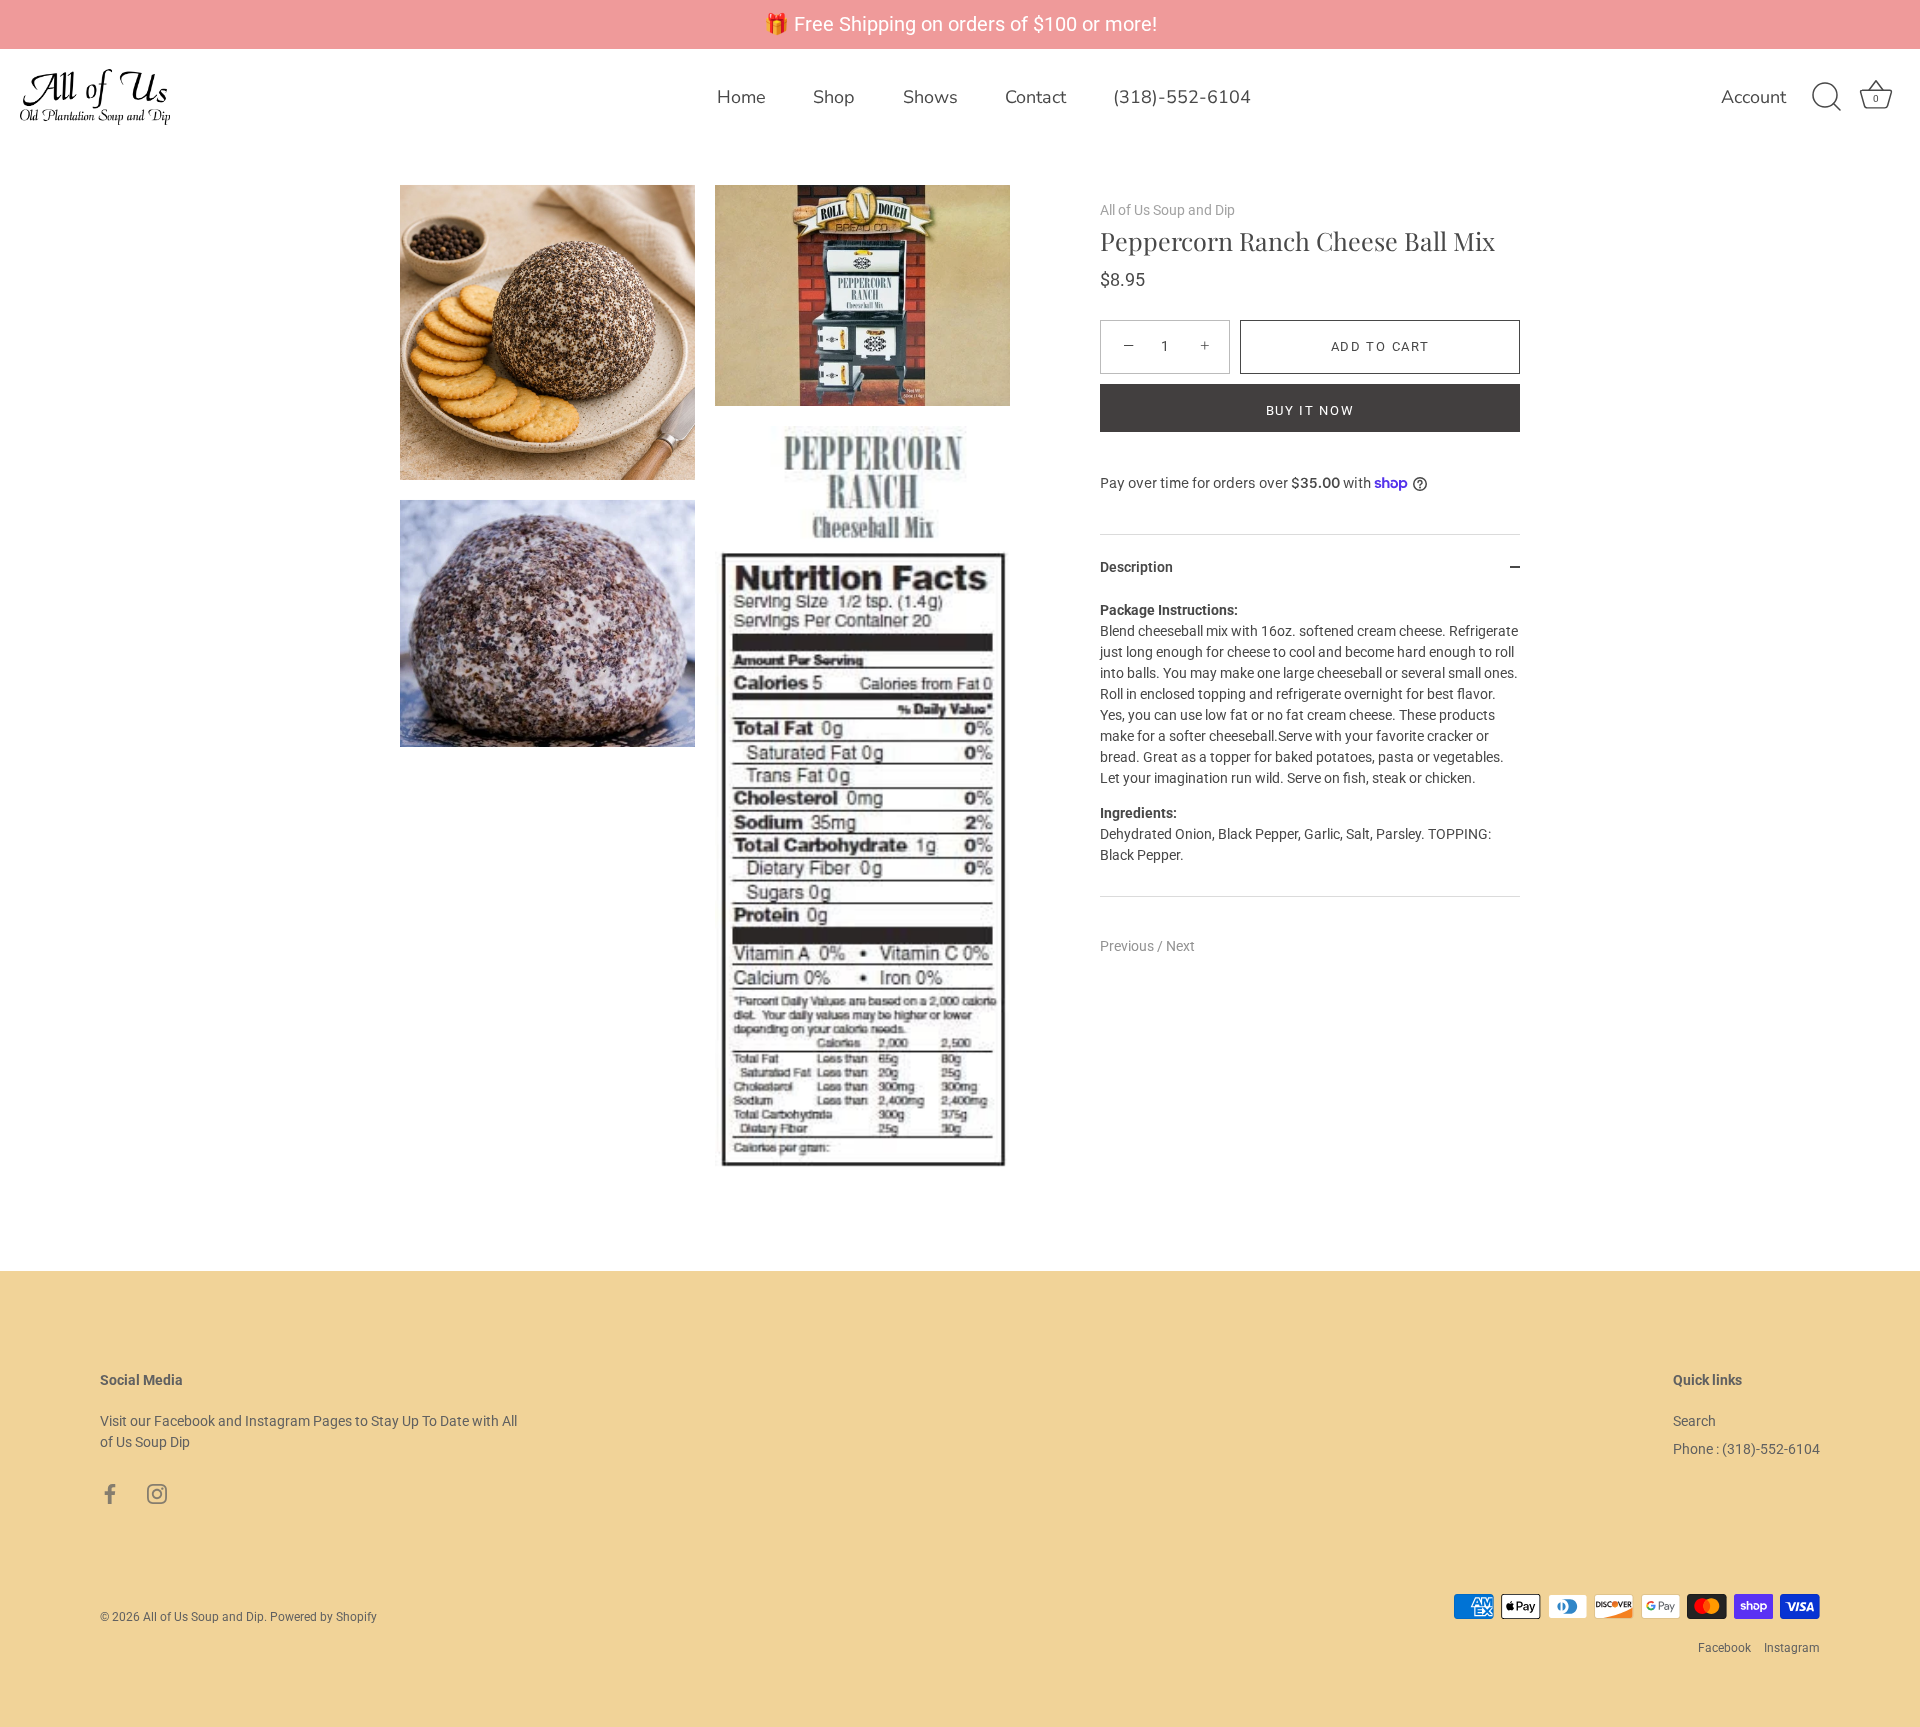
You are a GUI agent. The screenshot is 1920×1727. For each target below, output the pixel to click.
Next (1180, 946)
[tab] (1310, 748)
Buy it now (1310, 410)
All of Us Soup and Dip (1167, 210)
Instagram (1792, 1648)
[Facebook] (110, 1493)
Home (741, 97)
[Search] (1826, 97)
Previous (1128, 946)
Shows (930, 97)
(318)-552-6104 (1182, 97)
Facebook (1724, 1648)
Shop (834, 97)
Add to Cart (1380, 346)
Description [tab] (1136, 567)
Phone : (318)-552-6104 (1746, 1449)
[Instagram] (157, 1493)
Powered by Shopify (323, 1617)
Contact (1035, 97)
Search (1694, 1421)
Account (1753, 97)
